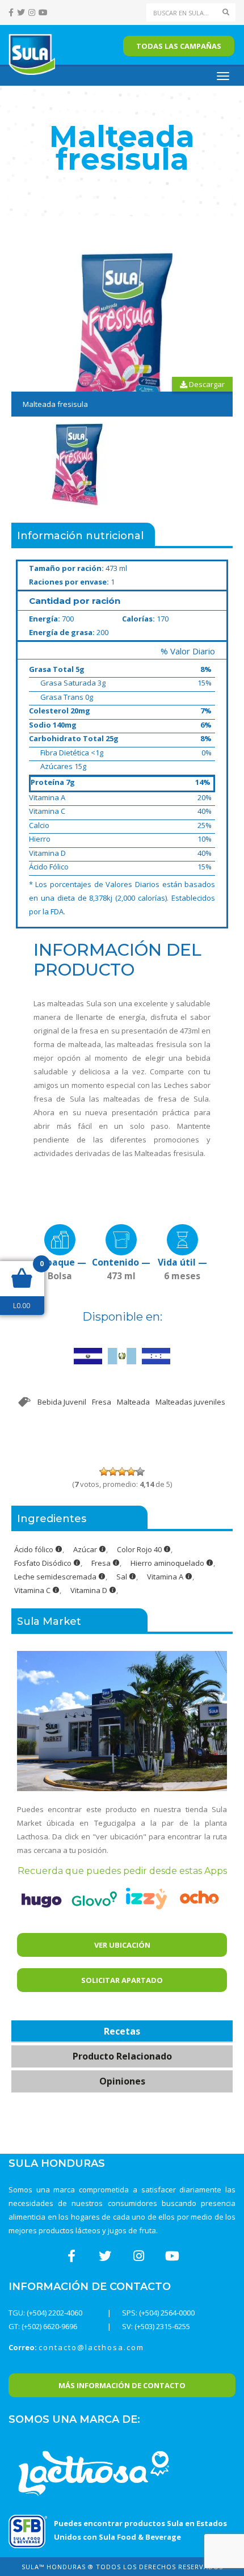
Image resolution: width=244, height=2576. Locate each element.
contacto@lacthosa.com (91, 2347)
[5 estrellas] (140, 1472)
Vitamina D (90, 1590)
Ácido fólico (35, 1549)
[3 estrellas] (122, 1472)
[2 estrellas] (113, 1472)
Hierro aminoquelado (168, 1563)
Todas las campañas (179, 46)
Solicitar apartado (122, 1980)
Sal (123, 1577)
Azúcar (86, 1549)
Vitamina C (33, 1590)
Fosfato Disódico (44, 1563)
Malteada (133, 1402)
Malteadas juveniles (190, 1402)
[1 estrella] (104, 1472)
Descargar (206, 384)
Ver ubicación (122, 1945)
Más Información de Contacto (122, 2385)
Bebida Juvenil (62, 1402)
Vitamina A (166, 1577)
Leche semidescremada (56, 1577)
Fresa (102, 1402)
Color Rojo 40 (140, 1549)
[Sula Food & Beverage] (28, 2531)
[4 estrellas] (131, 1472)
